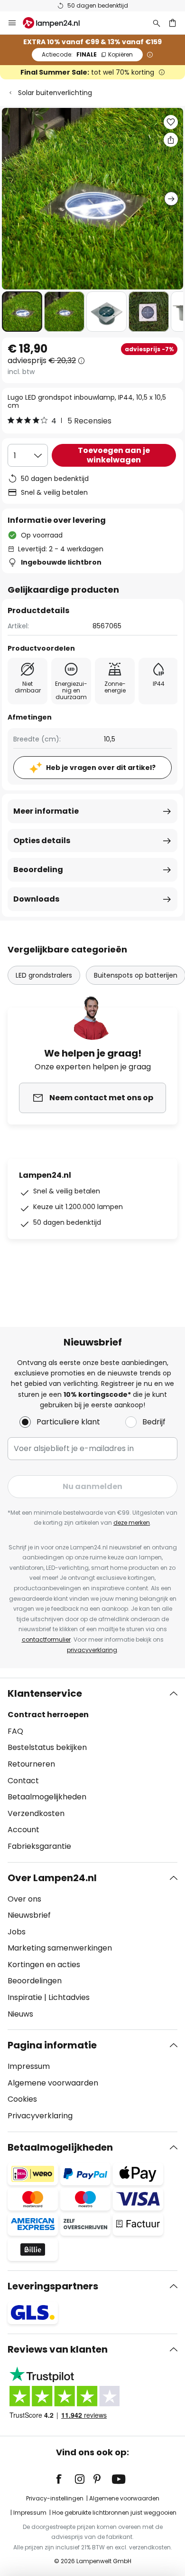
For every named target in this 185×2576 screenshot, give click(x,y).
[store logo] (57, 23)
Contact (23, 1781)
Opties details (42, 841)
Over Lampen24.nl (52, 1878)
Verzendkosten (36, 1813)
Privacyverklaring (40, 2116)
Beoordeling (38, 870)
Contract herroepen (48, 1715)
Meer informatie (46, 811)
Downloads (36, 899)
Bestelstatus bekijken (47, 1747)
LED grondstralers (44, 975)
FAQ (15, 1731)
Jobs (17, 1932)
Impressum (29, 2066)
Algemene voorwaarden (53, 2083)
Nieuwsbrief (29, 1915)
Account (23, 1830)
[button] (22, 312)
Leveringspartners (53, 2286)
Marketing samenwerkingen (60, 1948)
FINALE (87, 54)
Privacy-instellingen (55, 2498)
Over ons (24, 1899)
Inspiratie (25, 1997)
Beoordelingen (35, 1981)
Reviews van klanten (58, 2349)
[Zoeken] (157, 23)
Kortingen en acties (44, 1965)
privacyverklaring (92, 1650)
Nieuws (20, 2014)
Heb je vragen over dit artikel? (101, 768)
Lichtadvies (69, 1997)
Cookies (22, 2099)
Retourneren (31, 1764)
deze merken (132, 1523)
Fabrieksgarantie (39, 1846)
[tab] (92, 1770)
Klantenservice (45, 1693)
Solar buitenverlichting (55, 93)
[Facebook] (65, 2479)
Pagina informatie (52, 2045)
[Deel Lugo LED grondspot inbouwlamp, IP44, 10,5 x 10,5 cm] (171, 140)
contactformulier (46, 1639)
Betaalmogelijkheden (47, 1797)
